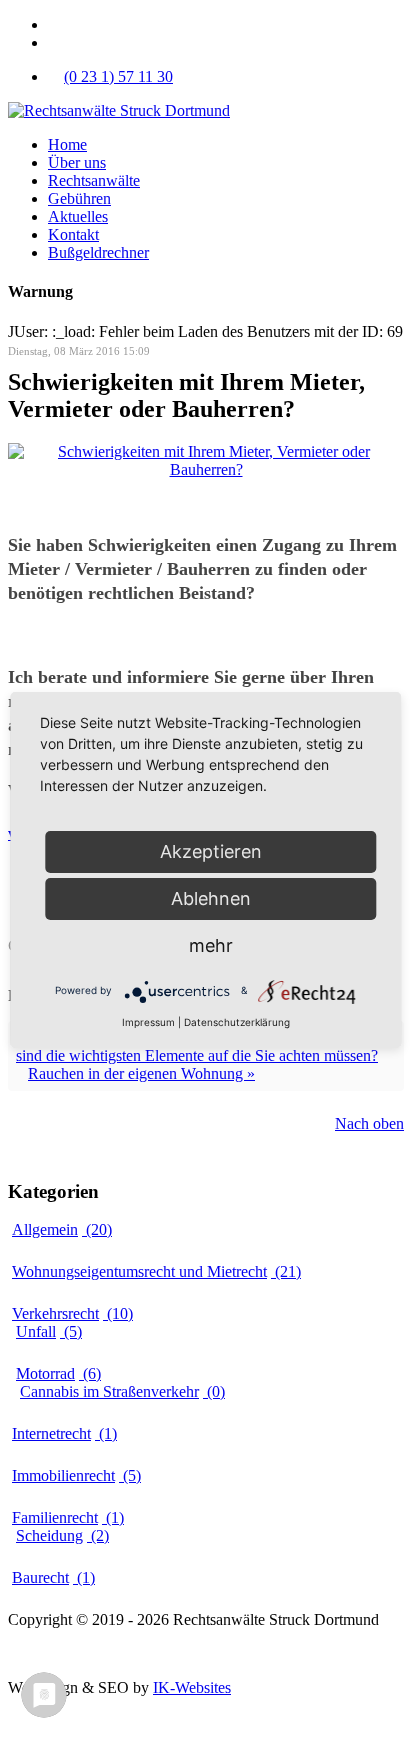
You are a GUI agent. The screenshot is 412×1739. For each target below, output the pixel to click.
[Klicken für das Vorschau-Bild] (206, 469)
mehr (211, 945)
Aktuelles (78, 216)
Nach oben (369, 1123)
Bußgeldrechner (98, 252)
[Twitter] (54, 42)
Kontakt (73, 234)
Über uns (77, 162)
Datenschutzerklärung (237, 1022)
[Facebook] (54, 24)
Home (67, 144)
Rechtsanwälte (94, 180)
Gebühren (79, 198)
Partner (197, 1653)
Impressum (42, 1653)
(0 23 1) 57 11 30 (118, 76)
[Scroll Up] (14, 1721)
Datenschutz (126, 1653)
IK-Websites (192, 1687)
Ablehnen (211, 898)
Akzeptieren (211, 851)
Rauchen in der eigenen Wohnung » (141, 1073)
